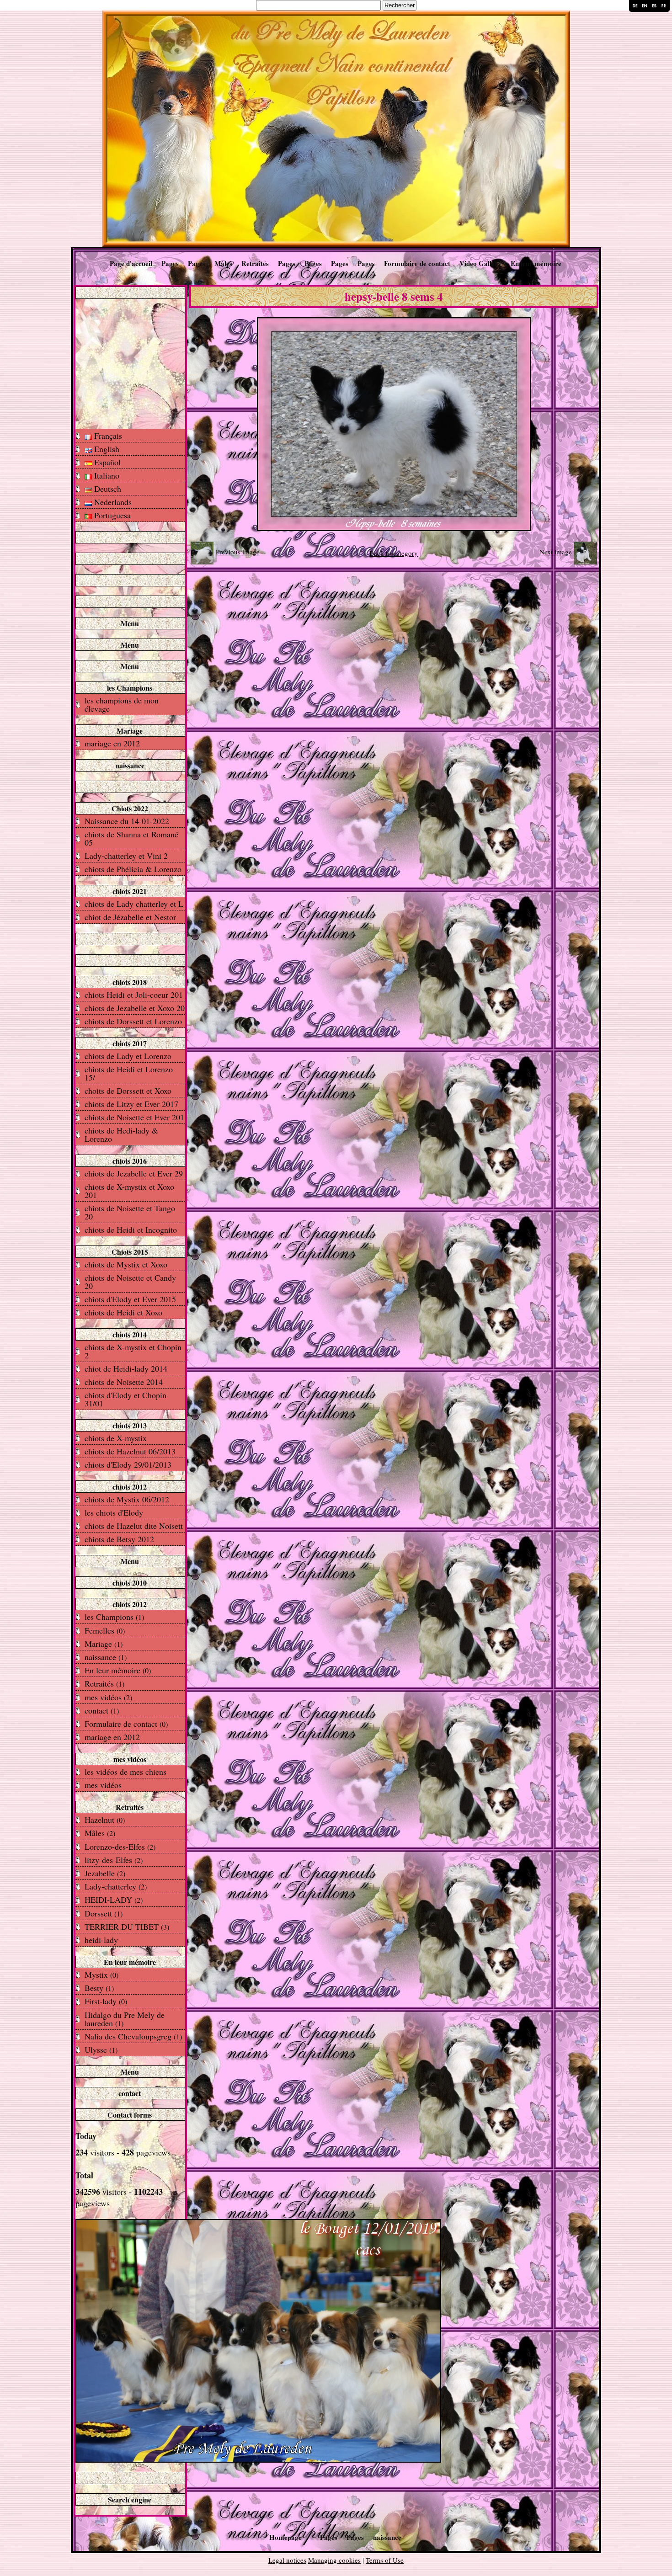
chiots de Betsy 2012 (119, 1539)
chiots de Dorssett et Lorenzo (133, 1021)
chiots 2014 (130, 1334)
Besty (99, 1988)
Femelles (105, 1630)
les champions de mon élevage (122, 704)
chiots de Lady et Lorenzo (128, 1056)
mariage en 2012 (112, 743)
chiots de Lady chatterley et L (134, 904)
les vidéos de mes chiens (125, 1772)
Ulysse (101, 2049)
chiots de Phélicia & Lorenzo (133, 869)
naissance (130, 765)
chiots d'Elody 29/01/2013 (128, 1464)
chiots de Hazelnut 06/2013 (130, 1451)
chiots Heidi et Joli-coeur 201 (134, 995)
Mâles (223, 263)
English (106, 449)
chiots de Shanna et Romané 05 (131, 838)
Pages (170, 263)
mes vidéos (108, 1697)
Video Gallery (480, 263)
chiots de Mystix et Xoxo (126, 1264)
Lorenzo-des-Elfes (120, 1847)
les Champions (130, 688)
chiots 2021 (130, 891)
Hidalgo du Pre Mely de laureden (125, 2019)
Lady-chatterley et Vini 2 (126, 856)
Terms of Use (385, 2560)
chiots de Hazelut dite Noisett (134, 1526)
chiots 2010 (130, 1583)
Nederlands (112, 502)
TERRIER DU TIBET (127, 1927)
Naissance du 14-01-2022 (127, 821)
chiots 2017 (130, 1043)
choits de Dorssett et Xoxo (128, 1091)
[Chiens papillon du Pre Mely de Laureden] (336, 128)
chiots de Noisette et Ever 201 (134, 1117)
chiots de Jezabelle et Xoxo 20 (135, 1008)
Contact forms (130, 2115)
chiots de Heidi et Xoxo (123, 1312)
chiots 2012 (130, 1487)
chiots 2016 (130, 1161)
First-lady (106, 2001)
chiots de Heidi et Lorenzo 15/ (129, 1073)
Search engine (130, 2499)
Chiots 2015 (130, 1252)
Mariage (130, 731)
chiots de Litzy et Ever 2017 (131, 1104)
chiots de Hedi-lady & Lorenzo (121, 1134)
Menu (130, 623)
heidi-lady (101, 1940)
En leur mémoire (536, 263)
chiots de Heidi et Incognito (131, 1229)
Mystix (101, 1975)
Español (106, 462)
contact (102, 1710)
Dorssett (104, 1913)
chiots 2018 (130, 982)
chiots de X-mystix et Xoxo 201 (129, 1191)
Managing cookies (334, 2560)
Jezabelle (105, 1873)
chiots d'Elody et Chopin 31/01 (125, 1399)
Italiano (106, 475)
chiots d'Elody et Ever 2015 (130, 1299)
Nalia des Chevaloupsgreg (133, 2036)
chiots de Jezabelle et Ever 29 (134, 1173)
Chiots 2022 (130, 808)
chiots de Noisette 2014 (124, 1382)
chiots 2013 (130, 1425)
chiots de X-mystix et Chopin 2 (133, 1351)
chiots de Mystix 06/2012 (127, 1499)
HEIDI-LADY (114, 1900)
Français (107, 436)
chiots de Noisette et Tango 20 (130, 1212)
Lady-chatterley (116, 1886)
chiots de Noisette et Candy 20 (130, 1282)
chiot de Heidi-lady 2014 (126, 1368)
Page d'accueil (131, 263)
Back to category (394, 553)
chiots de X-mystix (116, 1438)
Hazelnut (105, 1820)
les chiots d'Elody (114, 1512)
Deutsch (107, 489)
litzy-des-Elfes (114, 1860)
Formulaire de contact (417, 263)
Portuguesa (111, 515)
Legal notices (287, 2560)
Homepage (285, 2537)
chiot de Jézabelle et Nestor (130, 917)
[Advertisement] (130, 363)
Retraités (255, 263)
